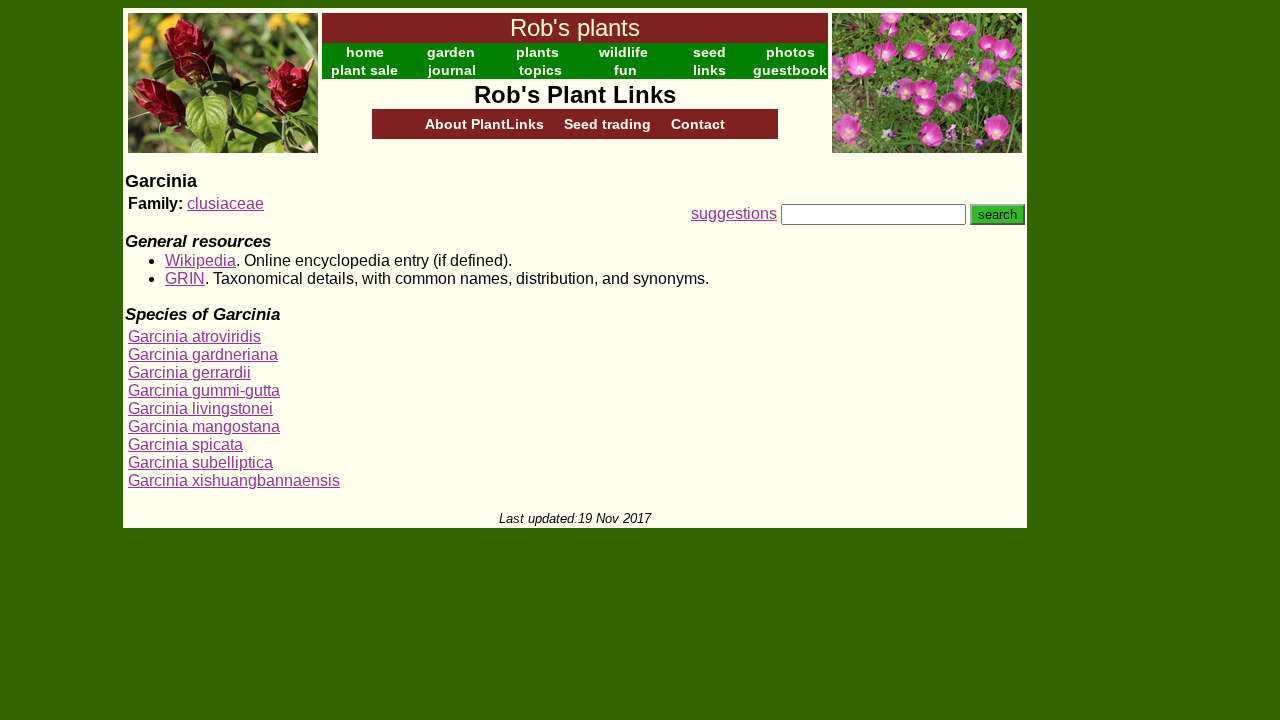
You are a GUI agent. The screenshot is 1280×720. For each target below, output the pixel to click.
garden (451, 52)
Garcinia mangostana (204, 426)
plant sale (364, 70)
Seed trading (607, 124)
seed (709, 52)
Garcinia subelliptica (200, 462)
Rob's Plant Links (575, 94)
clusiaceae (225, 203)
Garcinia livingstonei (200, 408)
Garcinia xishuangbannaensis (234, 480)
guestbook (790, 70)
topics (540, 70)
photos (790, 52)
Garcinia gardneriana (203, 354)
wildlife (623, 52)
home (365, 52)
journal (452, 70)
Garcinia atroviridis (194, 336)
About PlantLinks (484, 124)
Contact (698, 124)
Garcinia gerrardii (189, 372)
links (709, 70)
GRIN (185, 278)
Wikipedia (200, 260)
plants (537, 52)
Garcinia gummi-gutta (204, 390)
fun (625, 70)
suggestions (734, 213)
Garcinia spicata (185, 444)
